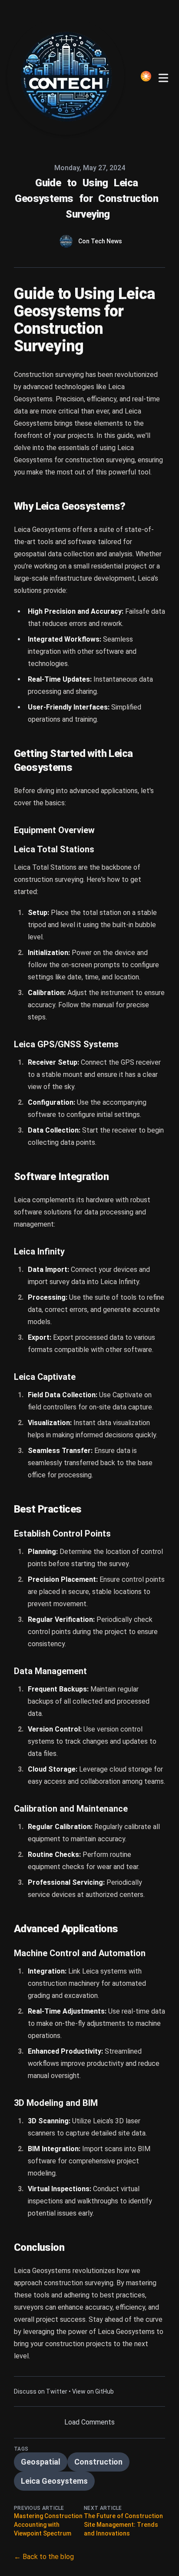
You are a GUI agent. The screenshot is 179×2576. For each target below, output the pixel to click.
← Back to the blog (44, 2557)
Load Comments (89, 2422)
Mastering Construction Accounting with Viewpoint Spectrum (48, 2525)
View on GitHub (93, 2391)
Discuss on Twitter (41, 2391)
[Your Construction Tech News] (68, 76)
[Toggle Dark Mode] (146, 76)
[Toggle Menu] (163, 76)
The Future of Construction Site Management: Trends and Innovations (123, 2525)
